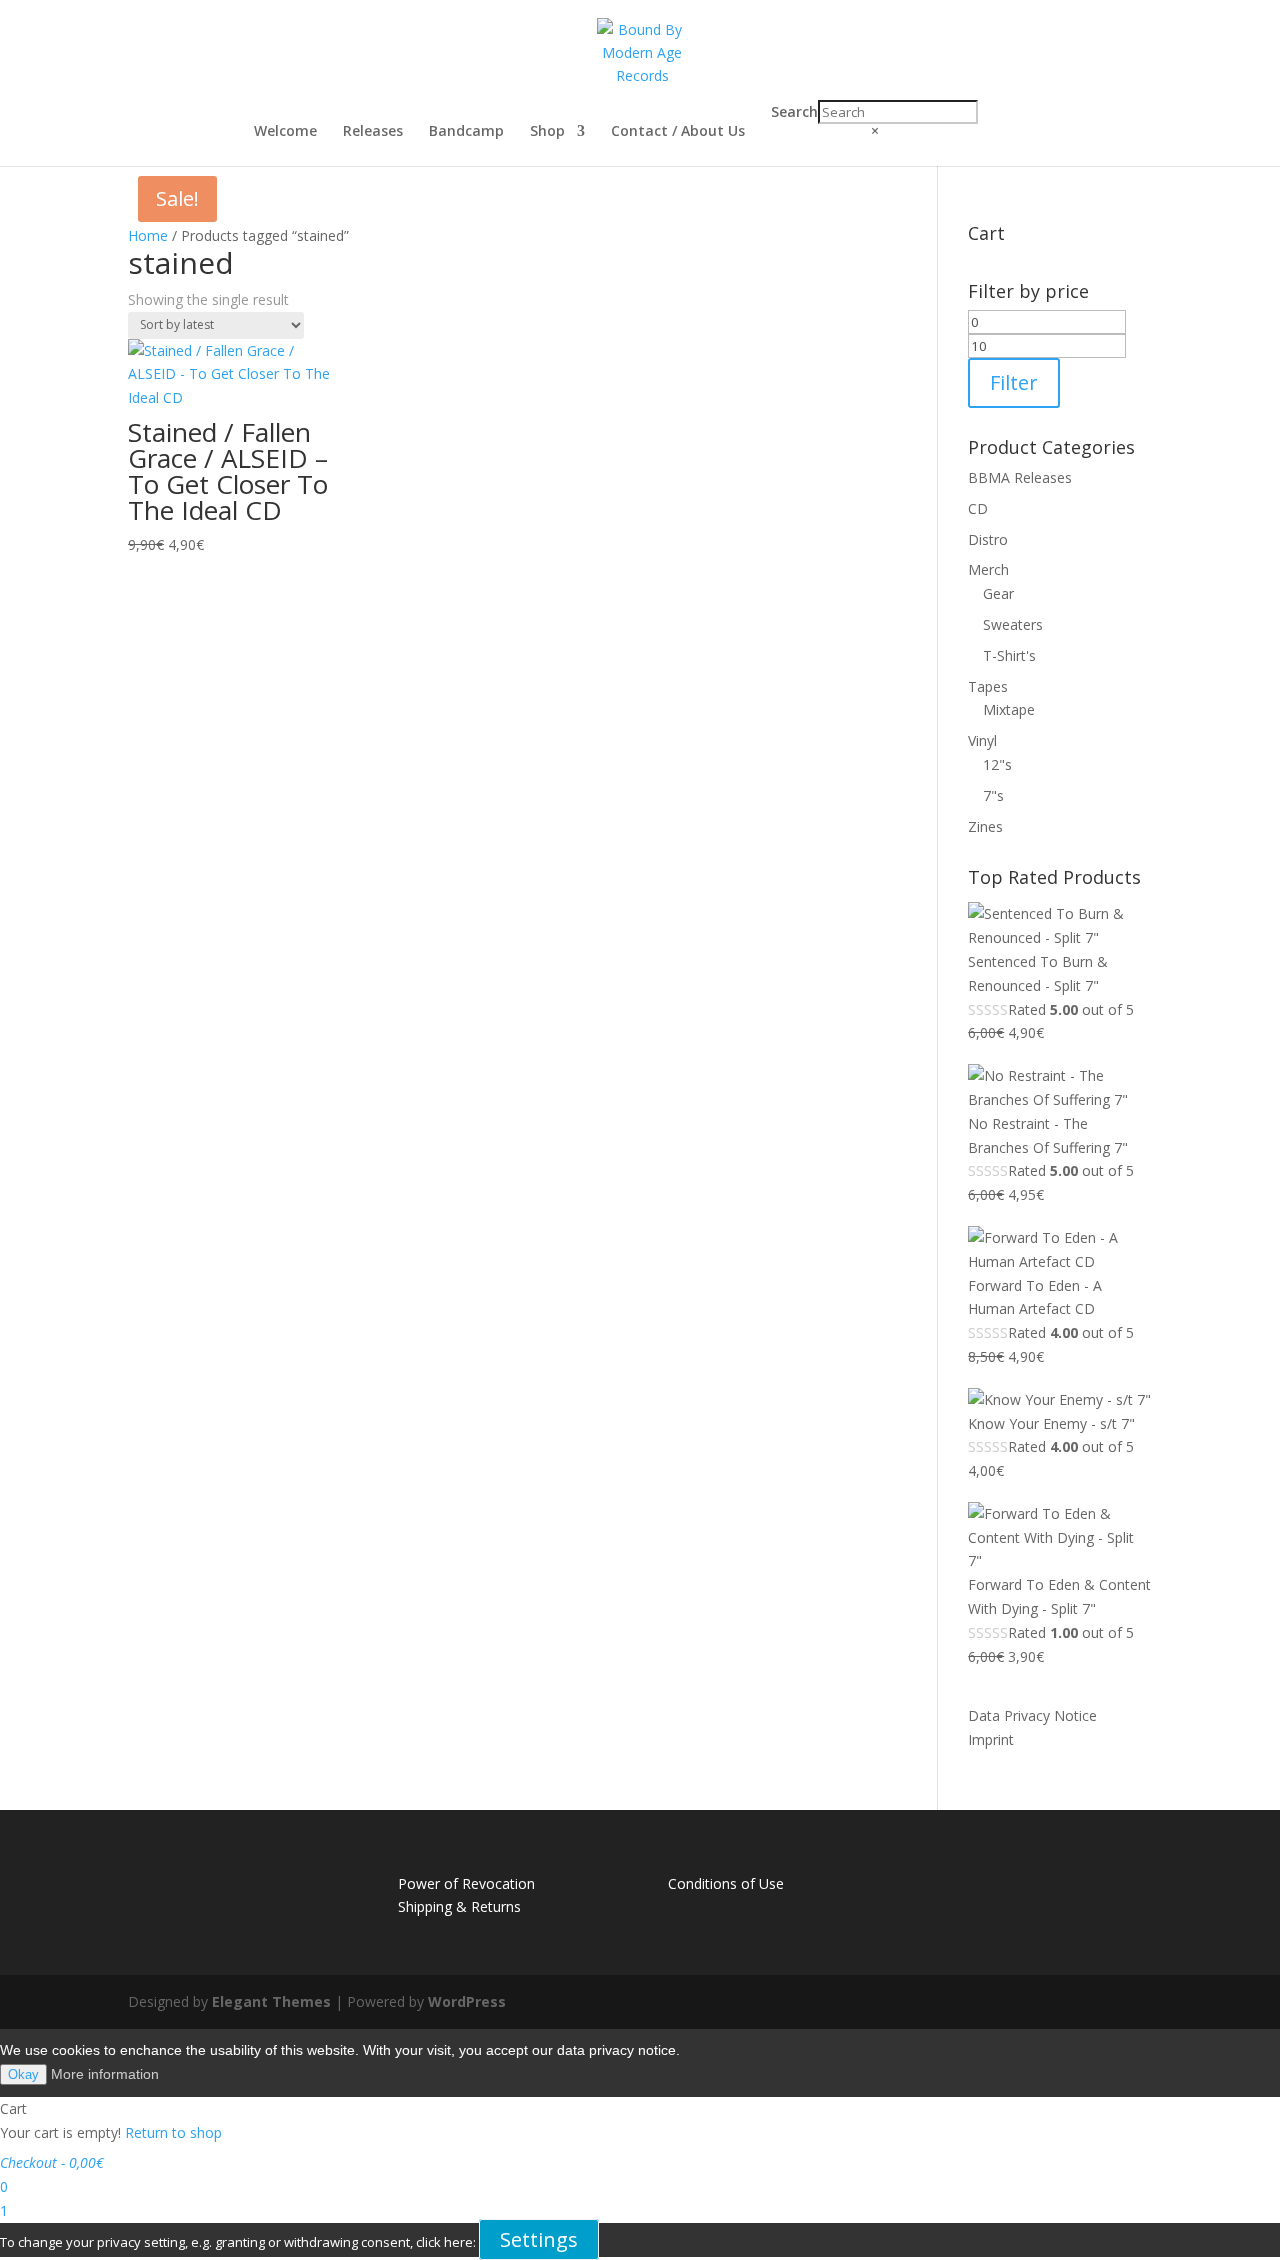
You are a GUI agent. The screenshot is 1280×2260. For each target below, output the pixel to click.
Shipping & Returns (459, 1906)
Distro (988, 539)
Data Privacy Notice (1032, 1715)
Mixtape (1009, 709)
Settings (539, 2239)
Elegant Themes (271, 2001)
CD (978, 508)
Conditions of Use (726, 1883)
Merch (988, 569)
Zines (985, 826)
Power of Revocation (466, 1883)
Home (148, 235)
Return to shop (173, 2132)
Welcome (285, 132)
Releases (373, 132)
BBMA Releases (1020, 477)
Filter (1014, 382)
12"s (997, 764)
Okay (23, 2074)
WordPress (467, 2001)
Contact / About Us (678, 132)
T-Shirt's (1009, 655)
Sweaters (1013, 624)
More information (105, 2074)
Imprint (991, 1739)
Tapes (988, 686)
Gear (998, 593)
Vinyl (982, 740)
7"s (993, 795)
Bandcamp (466, 132)
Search (794, 111)
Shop (547, 132)
